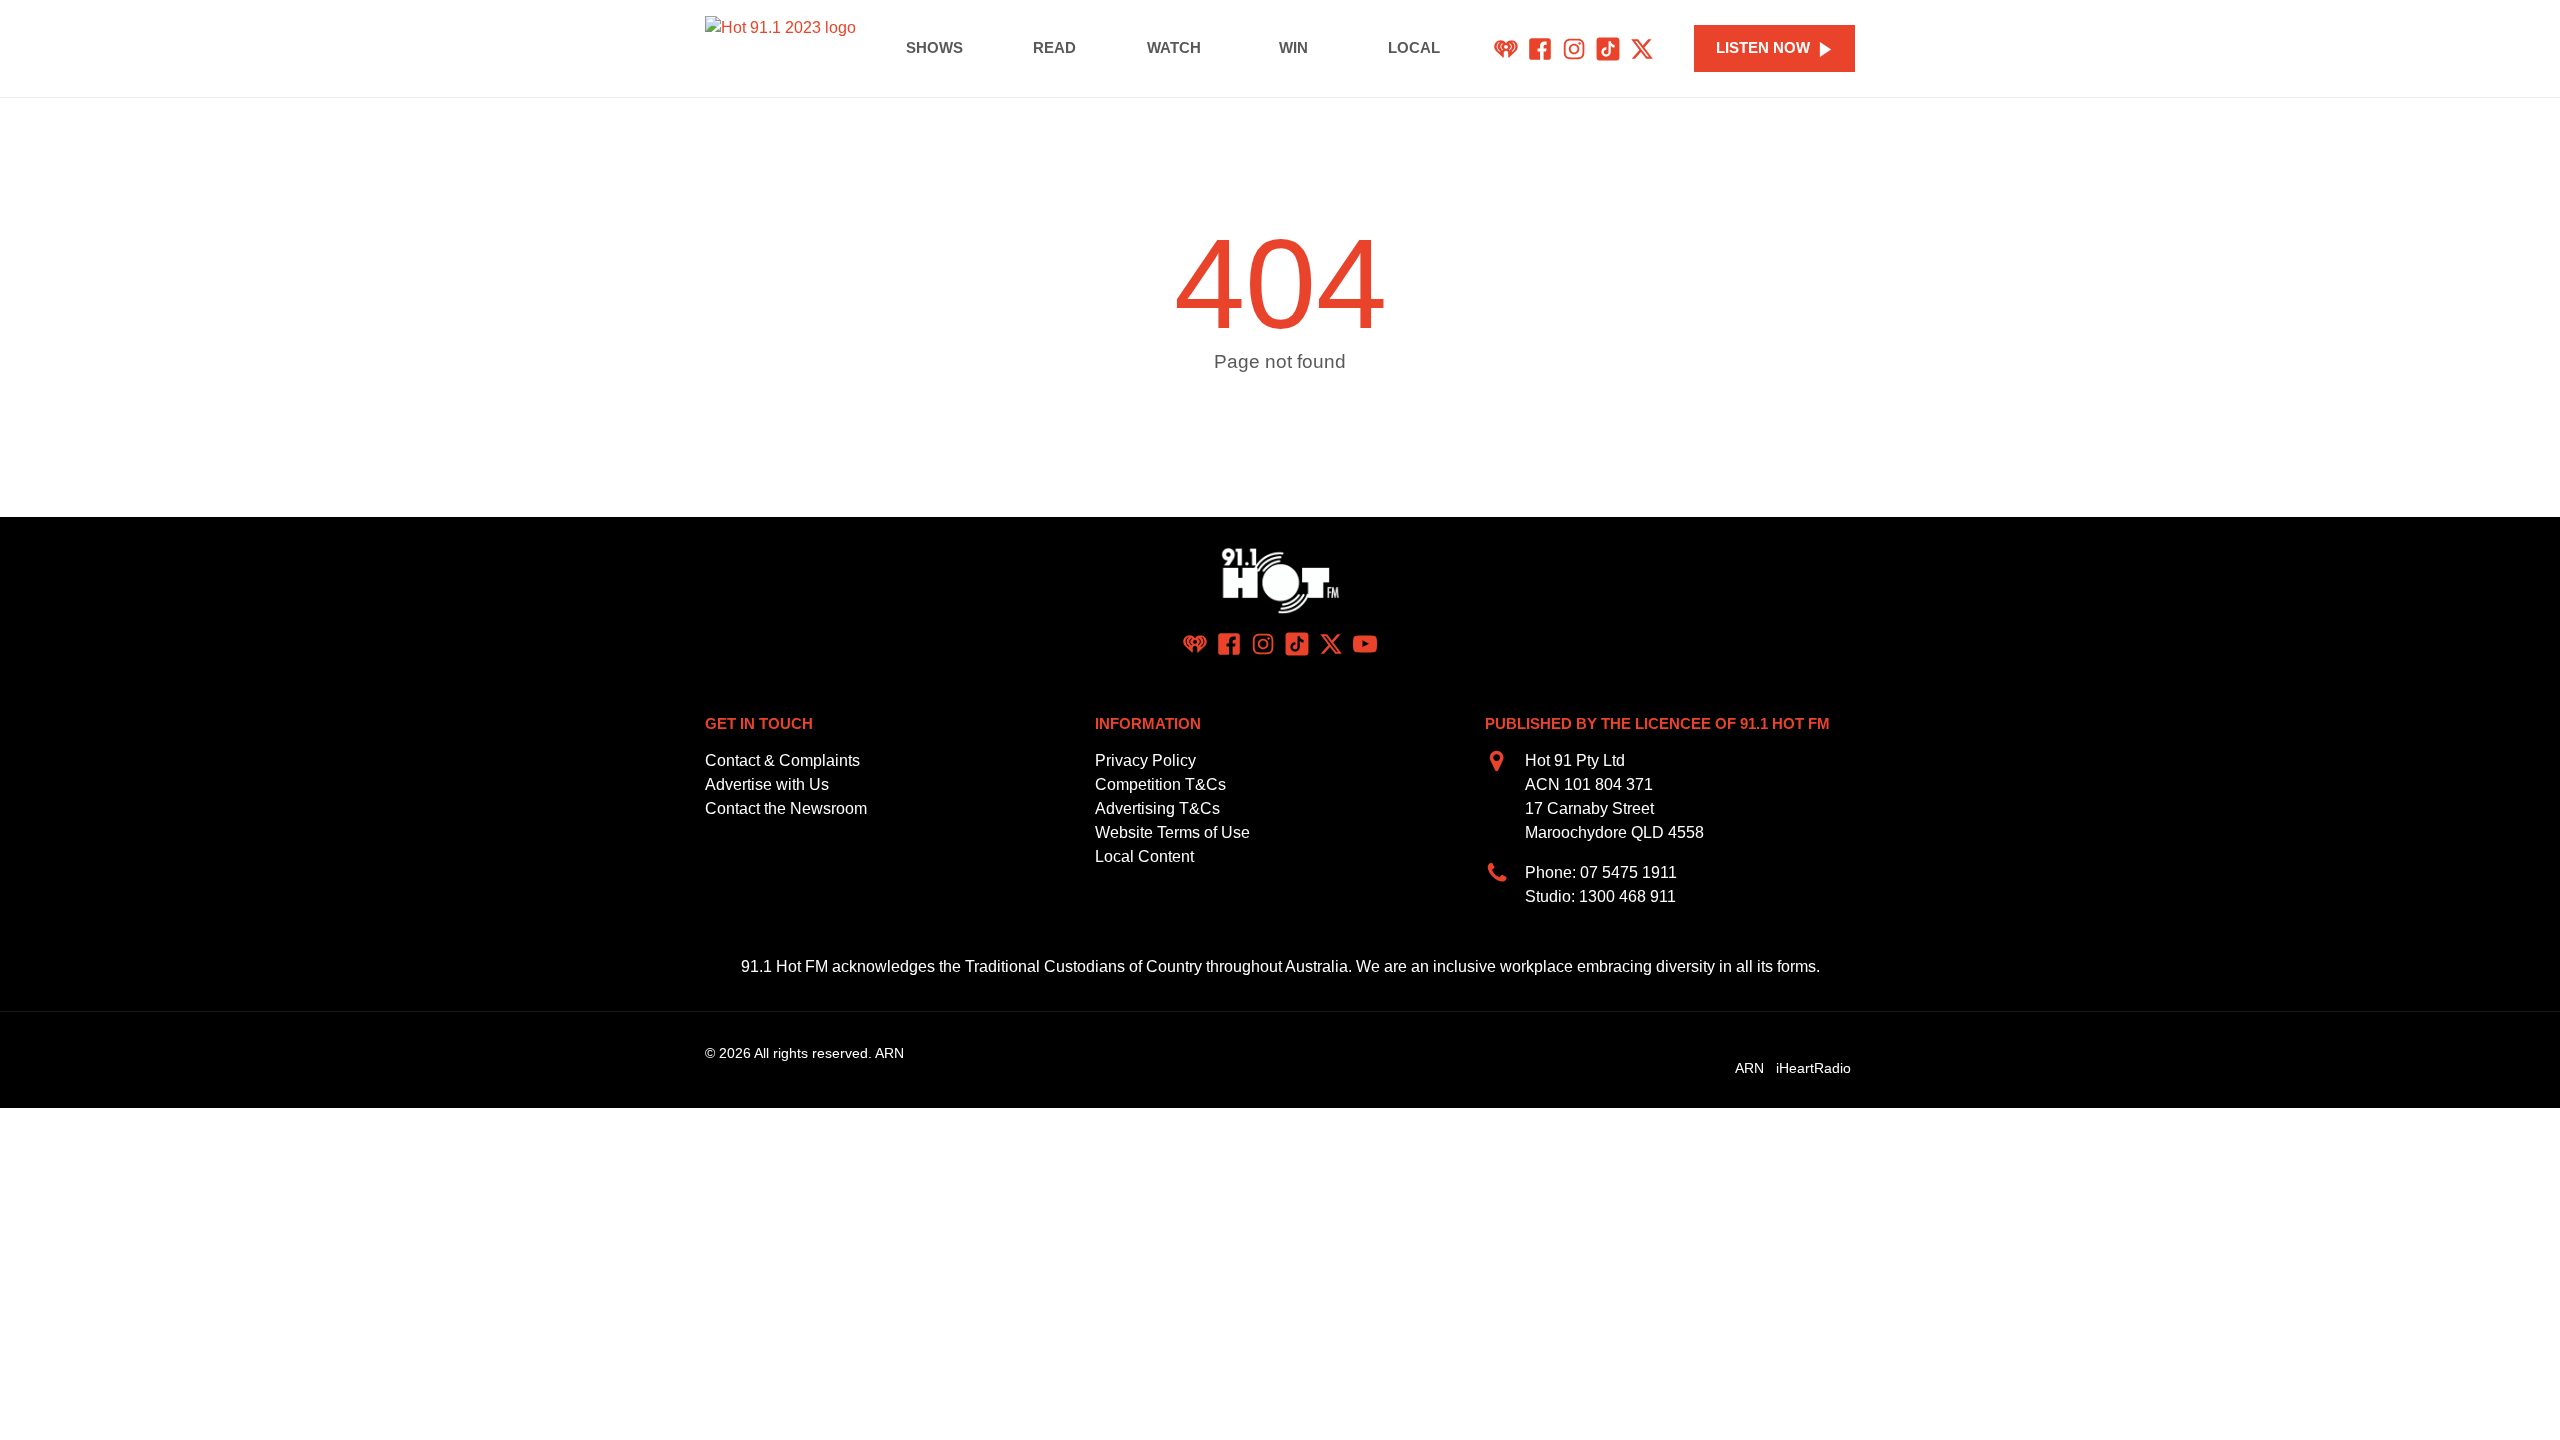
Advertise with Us (767, 784)
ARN (1749, 1068)
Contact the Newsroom (786, 808)
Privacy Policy (1145, 760)
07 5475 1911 (1628, 872)
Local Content (1144, 856)
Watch (1174, 47)
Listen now (1763, 47)
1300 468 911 (1627, 896)
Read (1054, 47)
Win (1293, 47)
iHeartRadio (1813, 1068)
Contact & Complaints (782, 760)
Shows (934, 47)
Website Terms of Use (1172, 832)
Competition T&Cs (1160, 784)
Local (1414, 47)
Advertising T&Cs (1157, 808)
